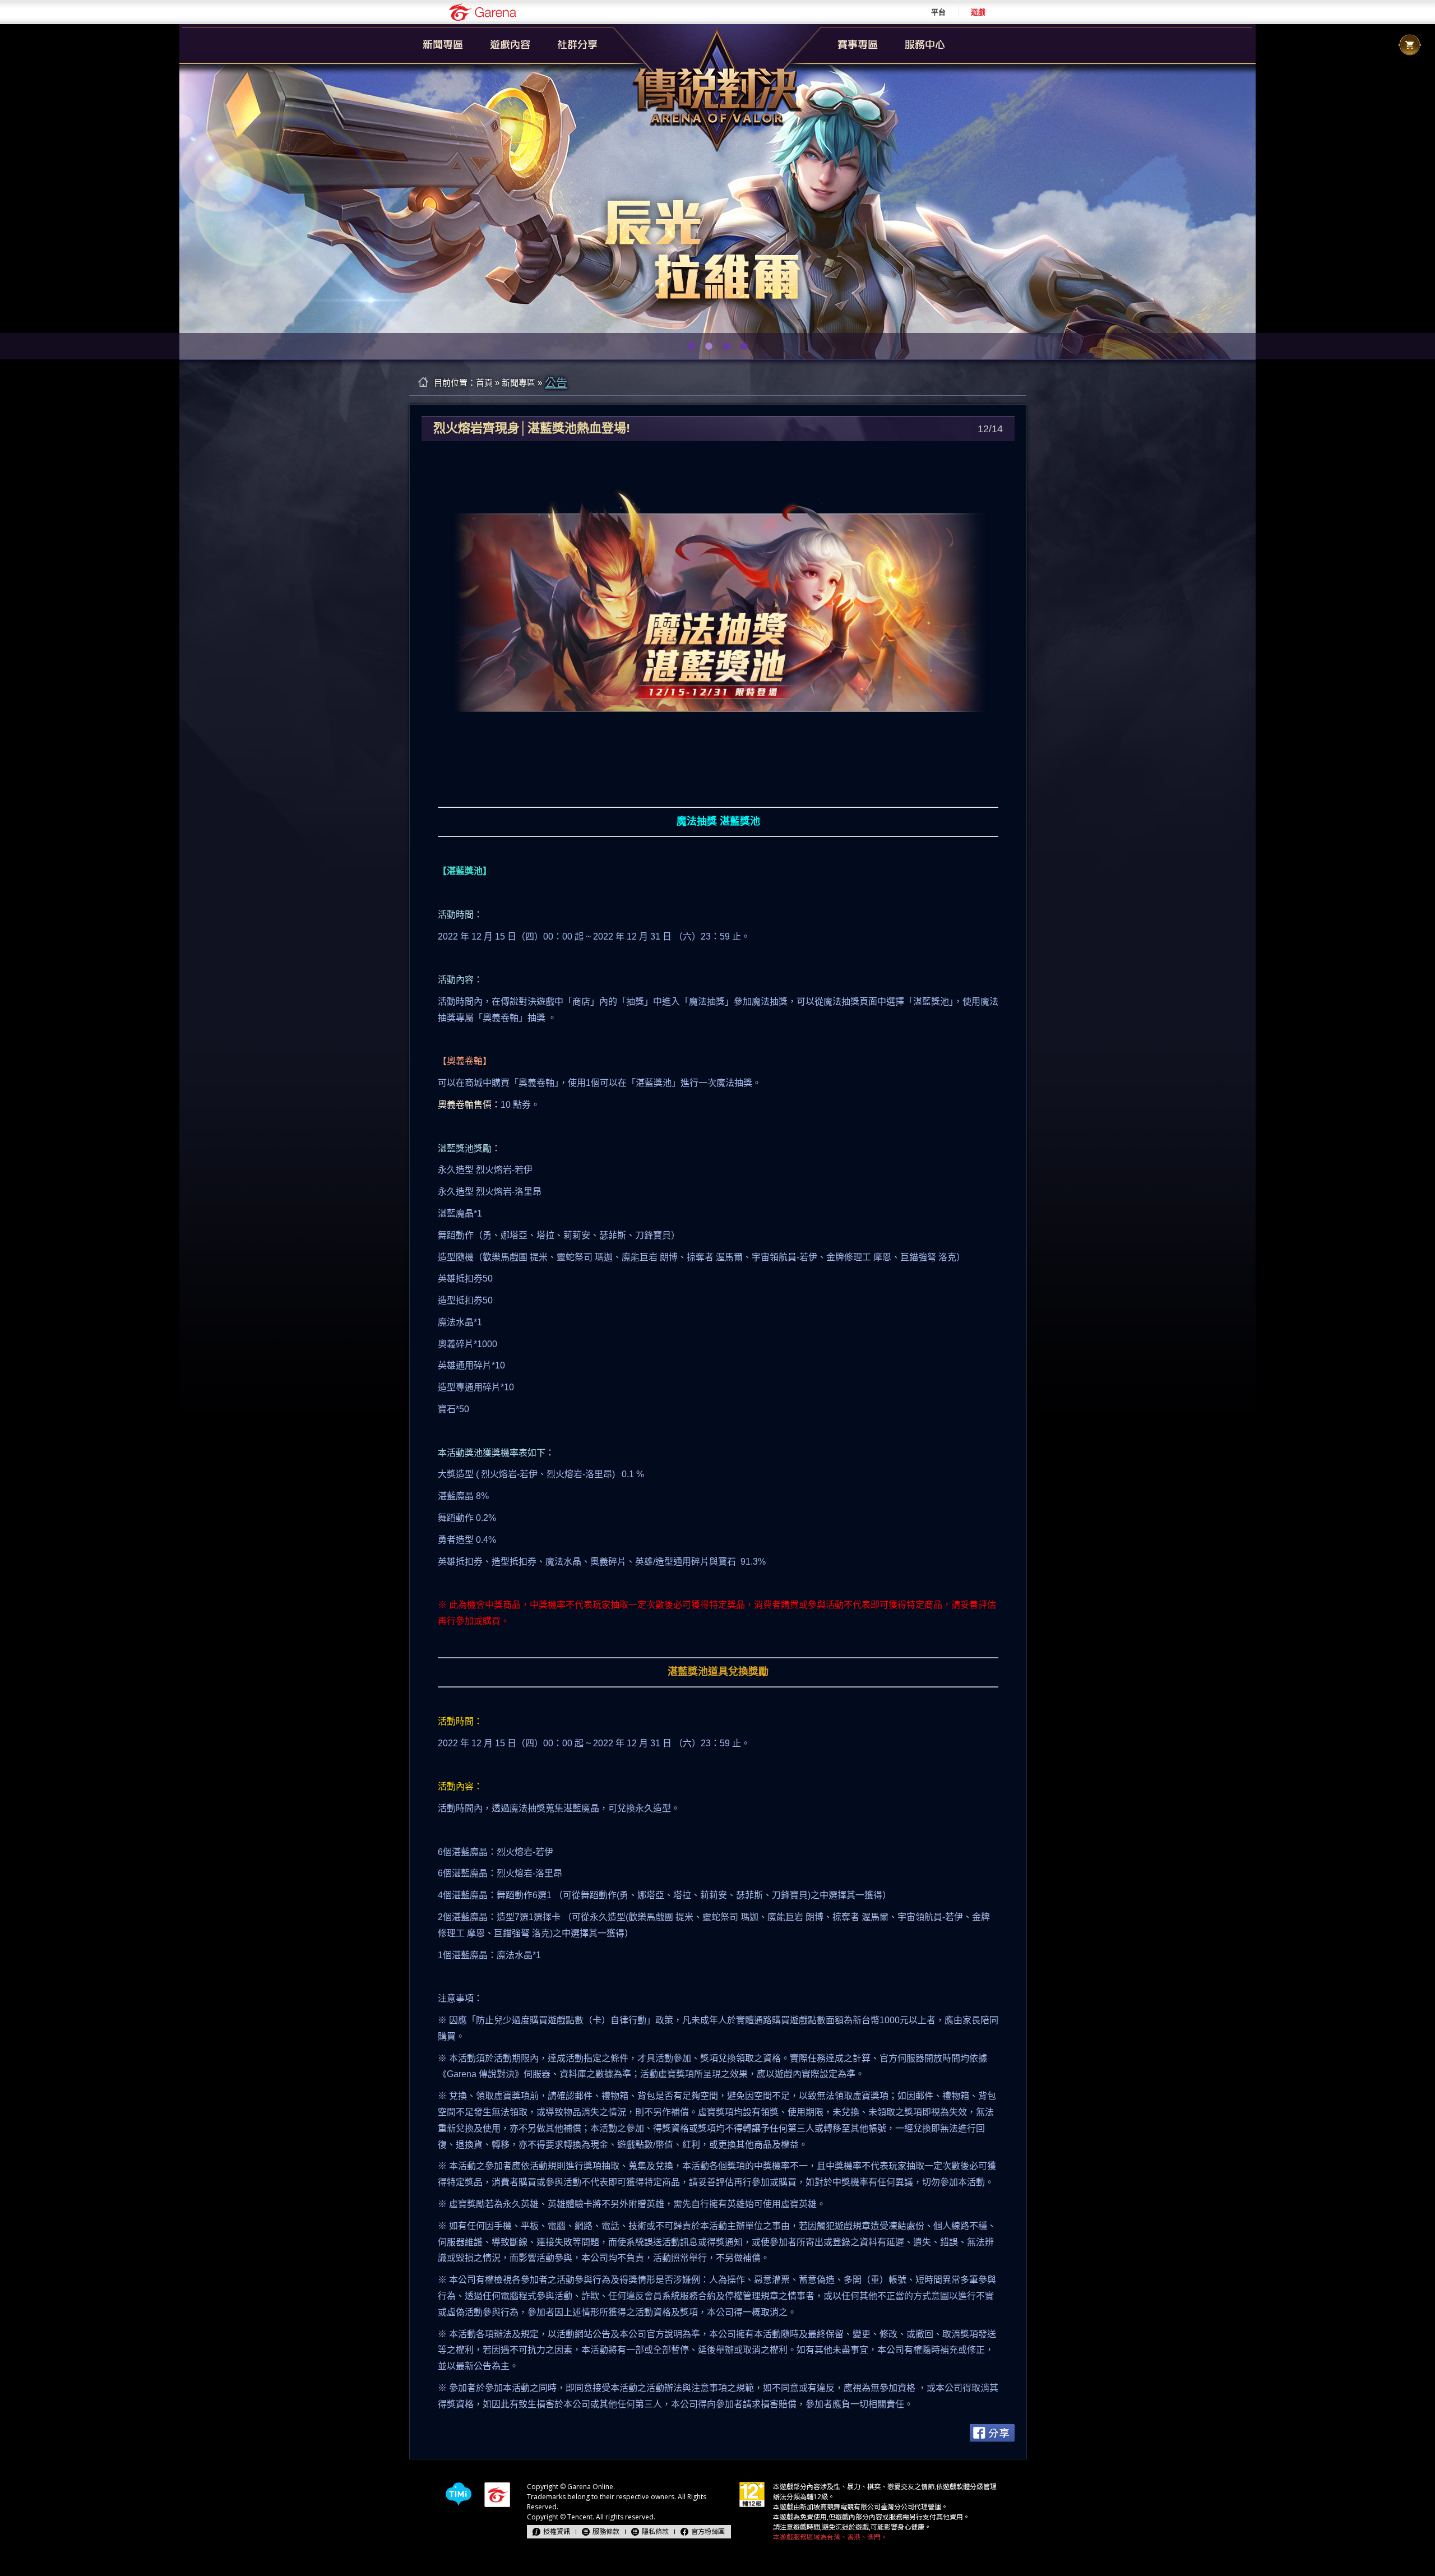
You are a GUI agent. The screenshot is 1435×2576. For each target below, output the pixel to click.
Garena (483, 12)
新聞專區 (519, 383)
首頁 (484, 383)
